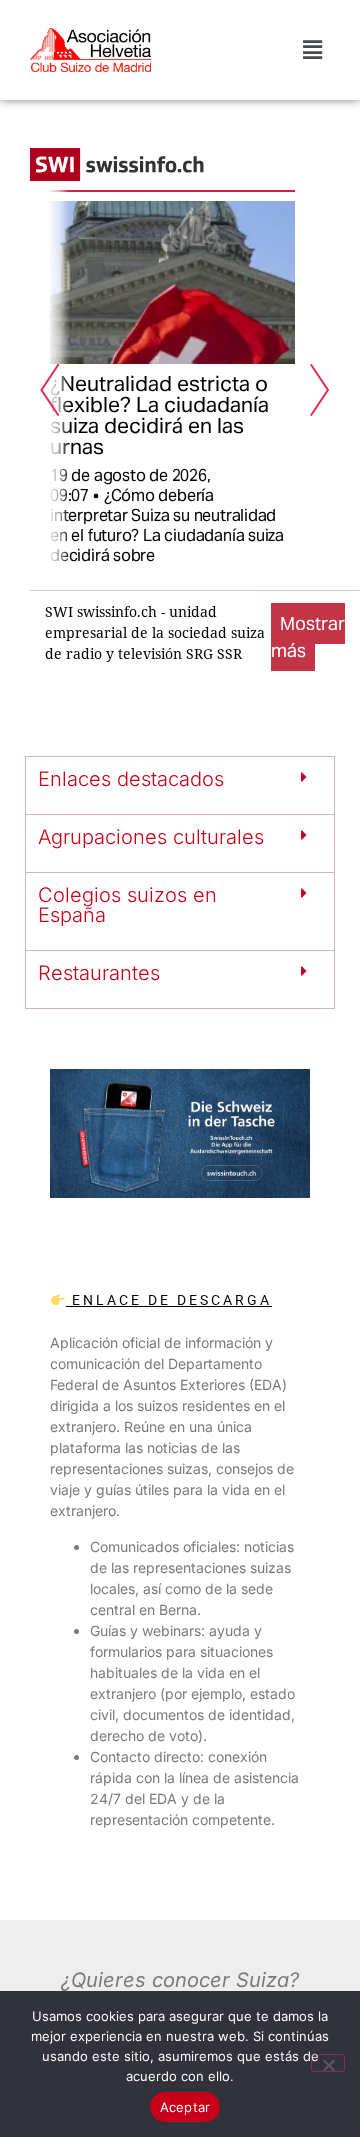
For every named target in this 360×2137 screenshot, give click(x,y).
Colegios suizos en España (127, 905)
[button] (313, 49)
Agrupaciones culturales (151, 837)
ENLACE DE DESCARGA (169, 1300)
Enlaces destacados (131, 779)
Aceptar (185, 2107)
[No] (328, 2063)
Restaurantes (99, 973)
